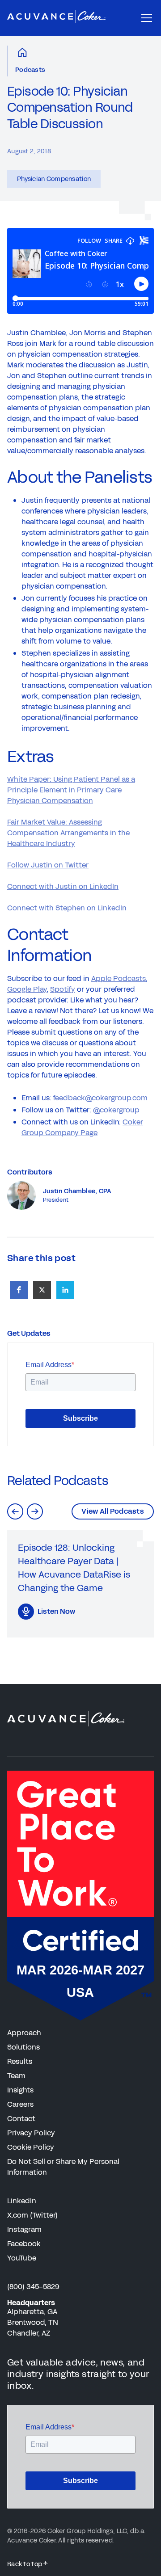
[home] (56, 18)
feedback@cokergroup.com (100, 1098)
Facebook (24, 2244)
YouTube (22, 2258)
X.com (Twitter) (32, 2215)
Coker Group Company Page (82, 1127)
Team (16, 2076)
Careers (20, 2104)
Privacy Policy (31, 2133)
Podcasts (30, 70)
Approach (24, 2033)
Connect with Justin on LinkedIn (63, 886)
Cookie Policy (31, 2147)
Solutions (23, 2047)
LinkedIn (22, 2201)
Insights (20, 2090)
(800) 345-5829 (33, 2287)
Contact (21, 2119)
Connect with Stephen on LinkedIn (67, 908)
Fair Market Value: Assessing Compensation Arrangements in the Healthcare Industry (68, 833)
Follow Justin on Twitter (48, 865)
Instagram (24, 2229)
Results (20, 2061)
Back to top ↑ (28, 2564)
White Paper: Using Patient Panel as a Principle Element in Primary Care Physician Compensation (71, 790)
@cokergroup (116, 1110)
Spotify (63, 989)
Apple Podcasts (119, 979)
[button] (145, 18)
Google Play (27, 989)
